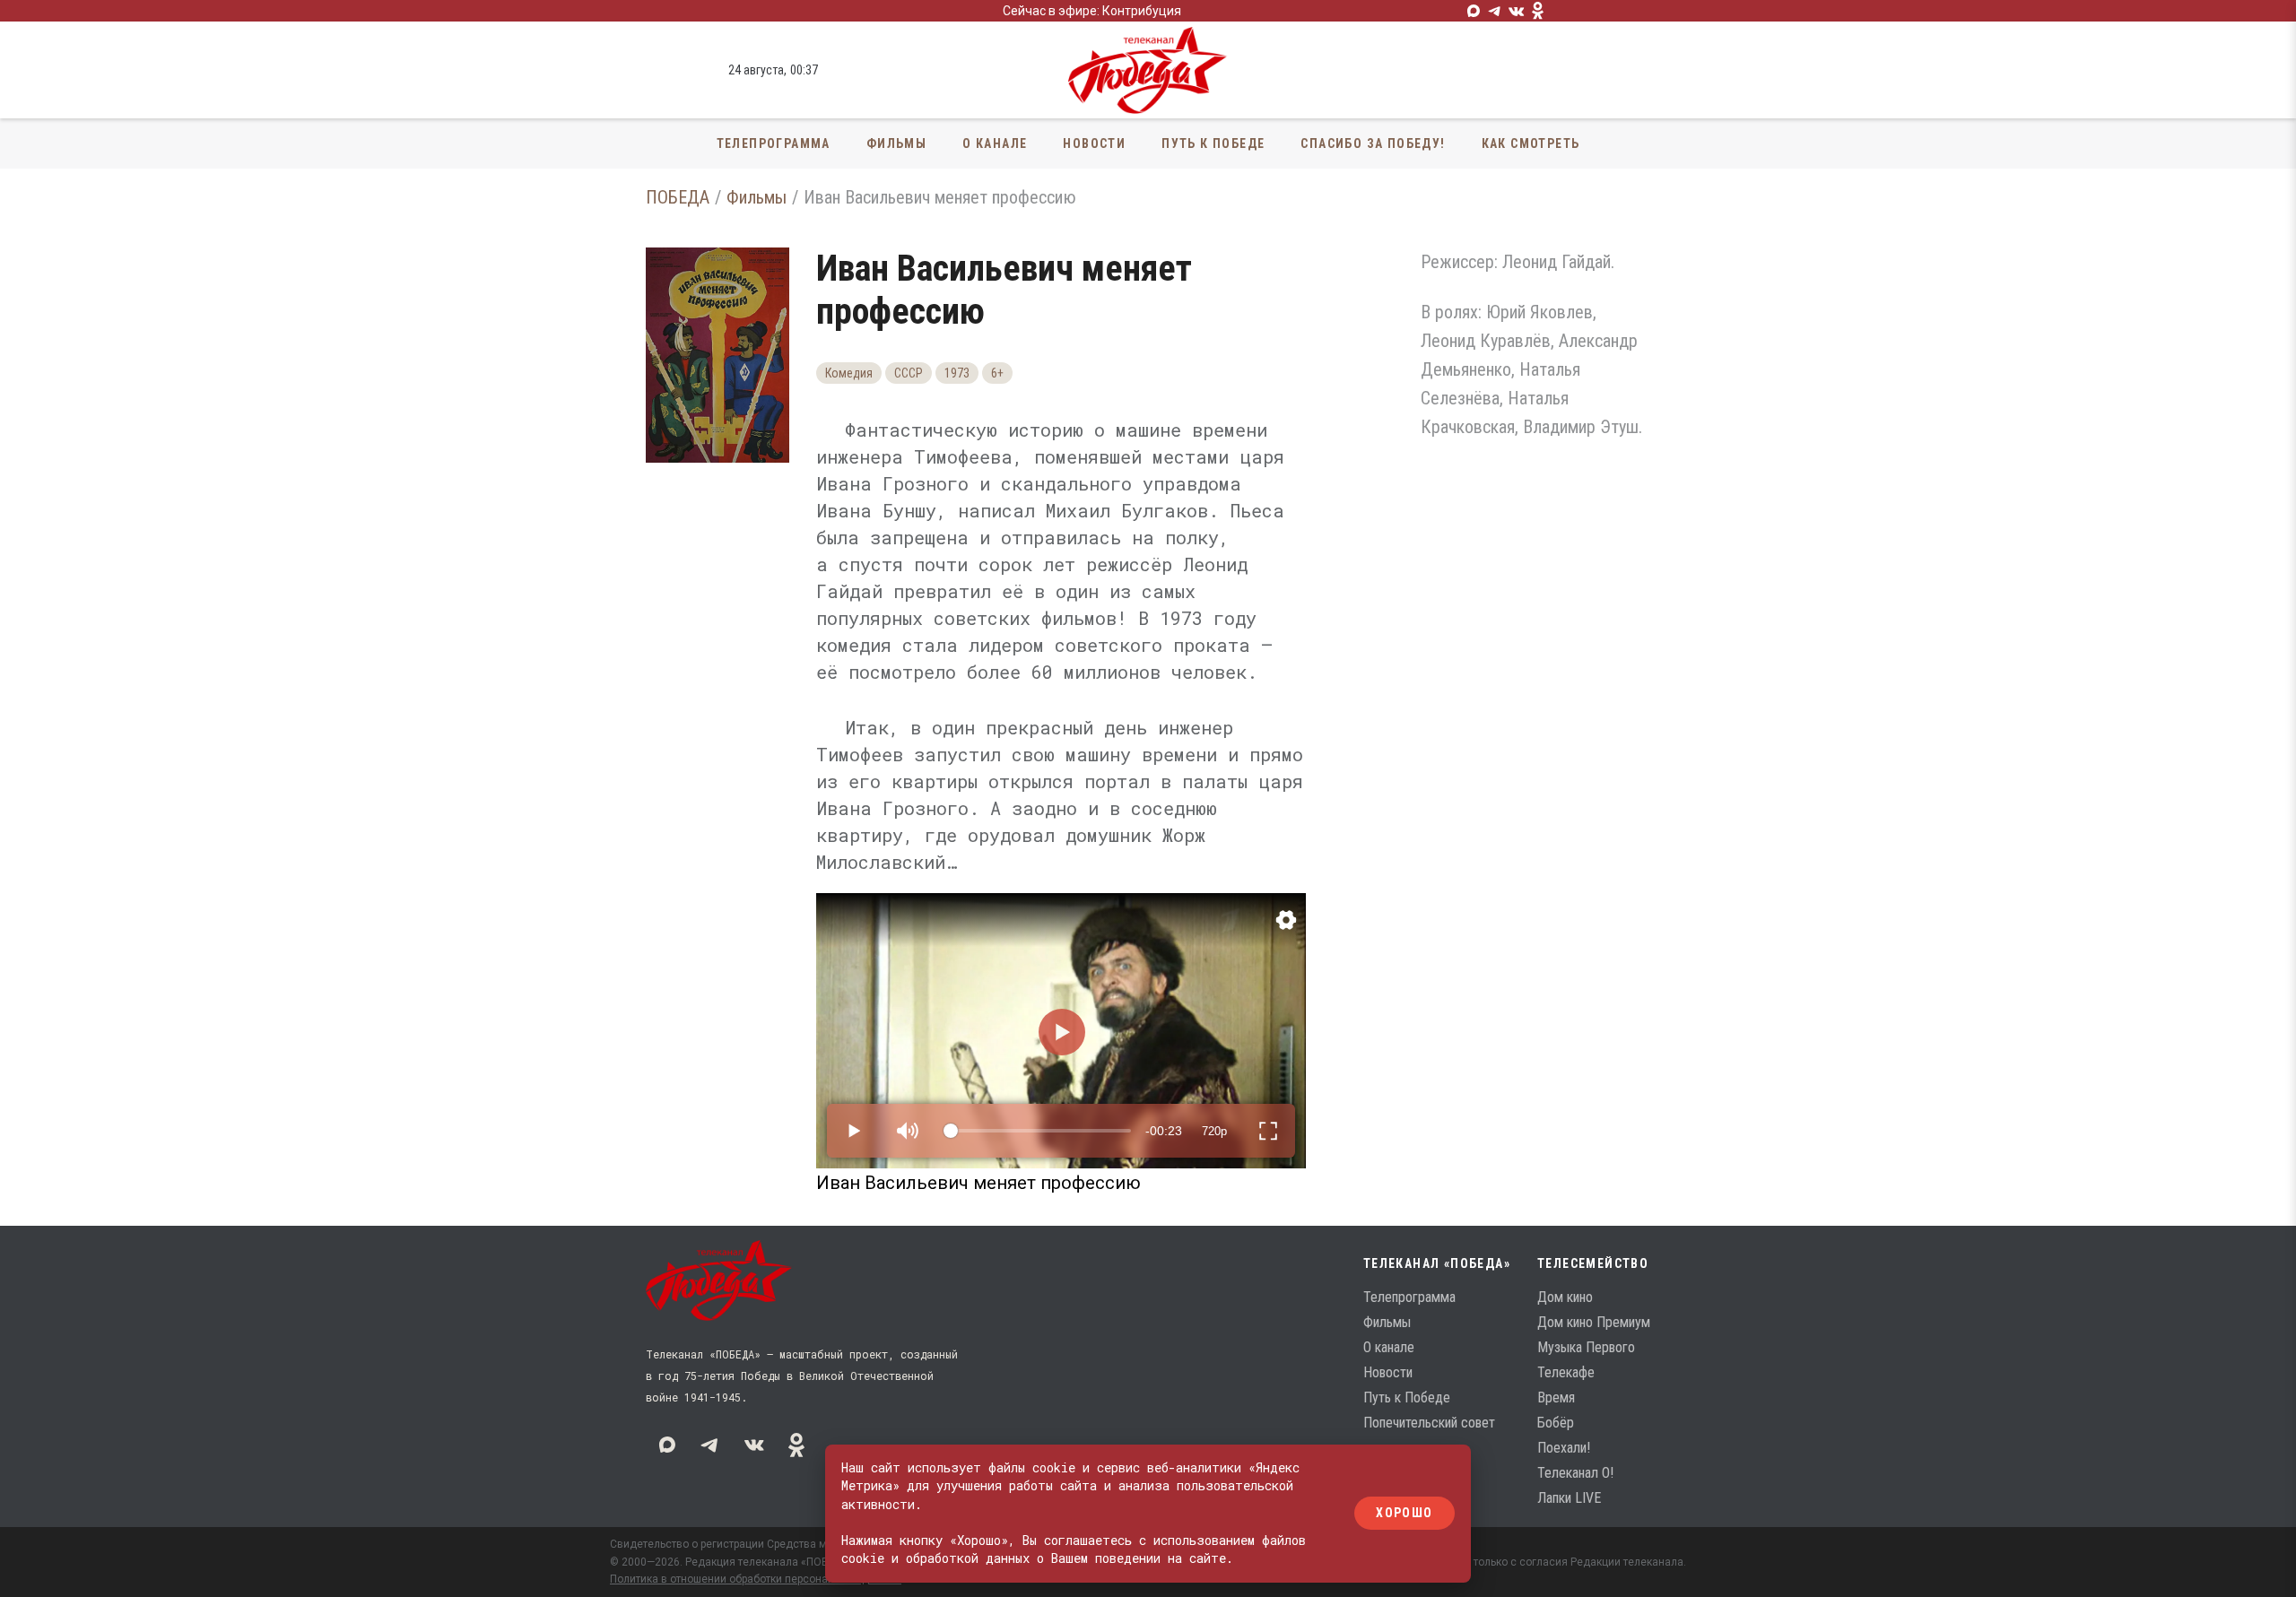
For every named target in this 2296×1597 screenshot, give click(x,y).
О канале (995, 143)
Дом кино (1565, 1297)
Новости (1094, 143)
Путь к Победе (1213, 143)
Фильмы (896, 143)
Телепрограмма (774, 143)
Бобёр (1556, 1423)
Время (1556, 1397)
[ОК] (1538, 11)
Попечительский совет (1429, 1423)
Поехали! (1564, 1448)
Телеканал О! (1575, 1473)
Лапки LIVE (1569, 1498)
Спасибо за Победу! (1373, 143)
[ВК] (1517, 11)
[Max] (1474, 11)
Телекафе (1566, 1372)
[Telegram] (1495, 11)
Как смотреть (1531, 143)
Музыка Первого (1586, 1347)
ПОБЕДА (678, 197)
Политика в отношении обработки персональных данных (756, 1579)
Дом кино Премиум (1594, 1322)
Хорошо (1404, 1514)
